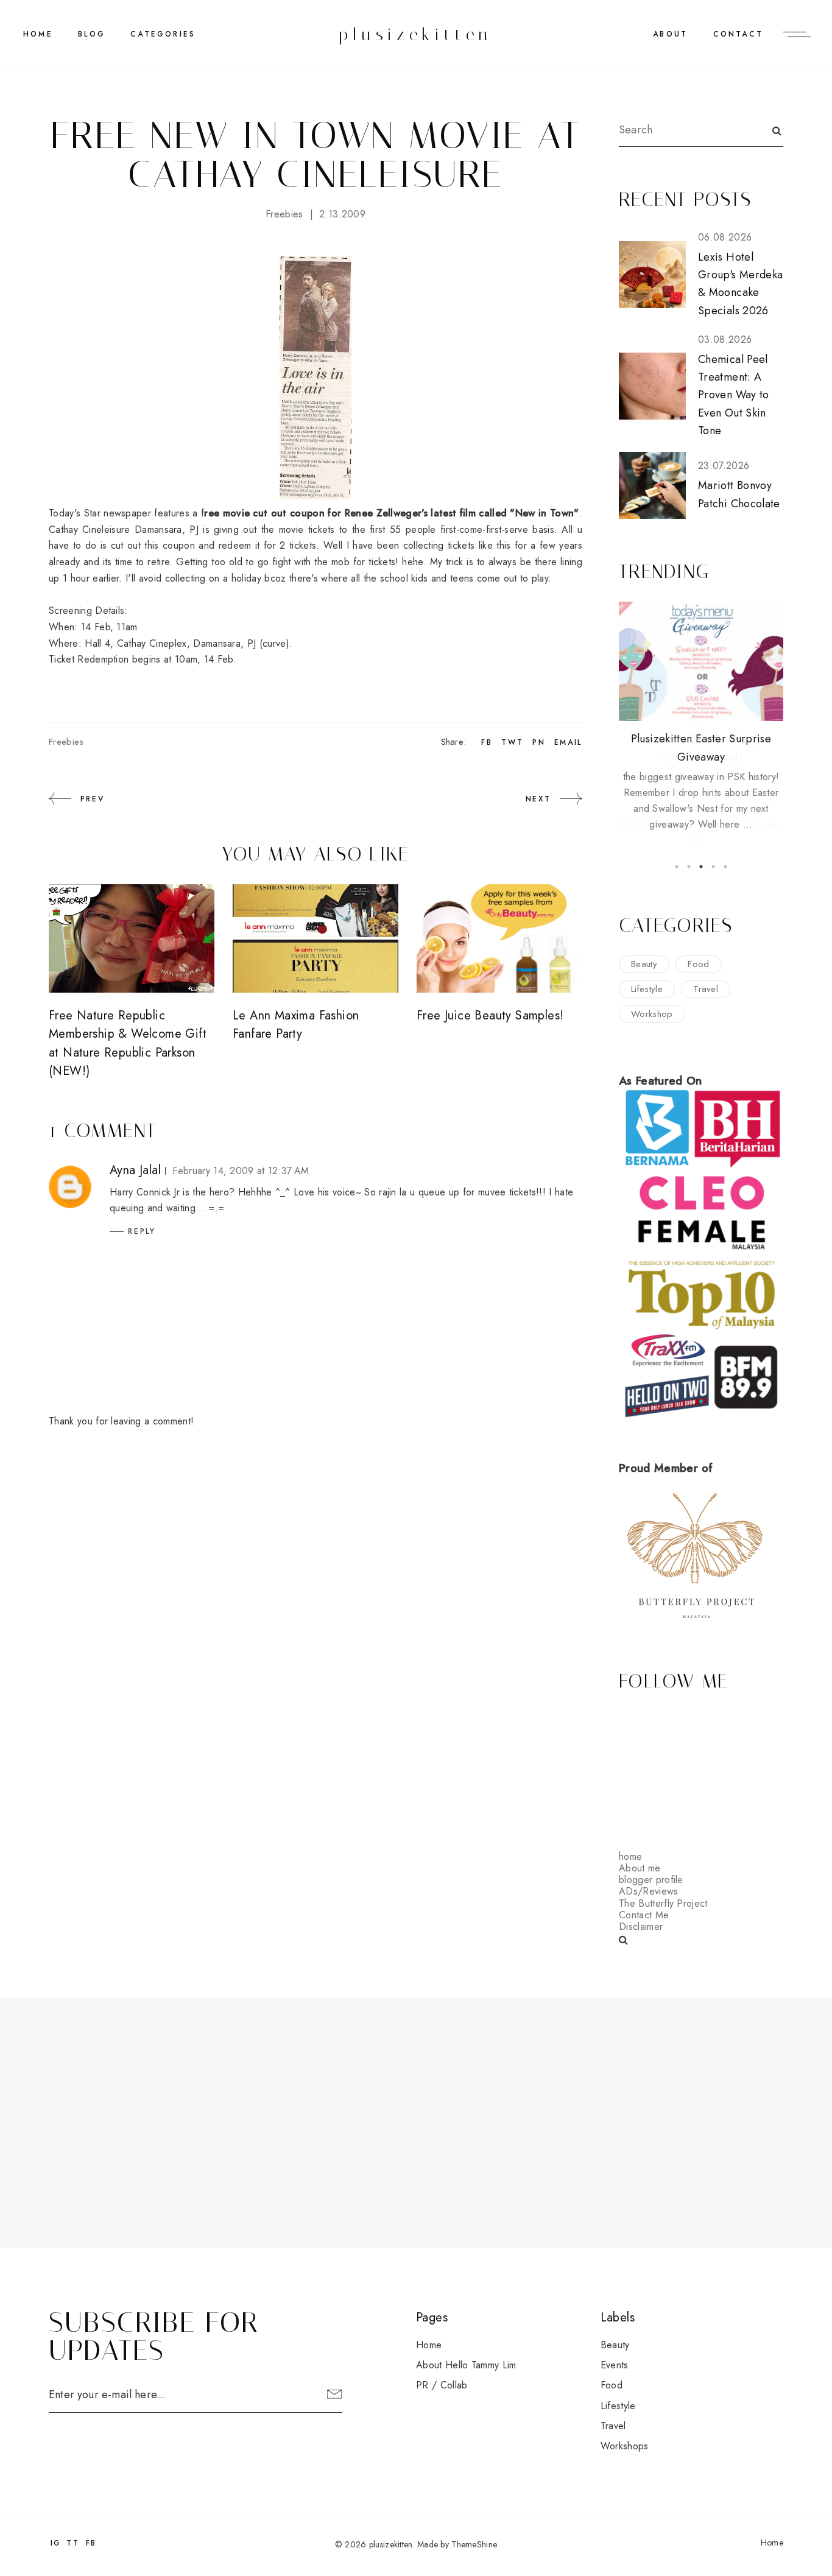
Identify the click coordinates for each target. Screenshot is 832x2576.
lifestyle (647, 989)
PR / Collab (442, 2385)
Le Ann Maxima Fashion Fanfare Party (296, 1025)
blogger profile (651, 1880)
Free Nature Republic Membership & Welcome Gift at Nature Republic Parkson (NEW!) (128, 1043)
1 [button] (677, 867)
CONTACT (738, 34)
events (615, 2365)
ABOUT (670, 34)
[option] (701, 717)
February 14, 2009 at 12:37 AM (241, 1171)
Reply (142, 1231)
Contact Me (644, 1915)
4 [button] (713, 867)
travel (706, 989)
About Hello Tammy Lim (466, 2365)
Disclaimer (641, 1927)
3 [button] (701, 867)
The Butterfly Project (663, 1903)
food (698, 964)
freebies (284, 214)
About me (640, 1868)
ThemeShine (474, 2544)
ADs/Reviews (649, 1891)
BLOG (92, 34)
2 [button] (689, 867)
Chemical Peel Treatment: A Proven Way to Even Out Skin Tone (734, 395)
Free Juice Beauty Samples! (490, 1015)
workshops (625, 2446)
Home (38, 34)
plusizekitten (416, 34)
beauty (644, 964)
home (630, 1856)
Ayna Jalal (135, 1170)
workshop (652, 1014)
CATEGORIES (163, 34)
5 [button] (725, 867)
